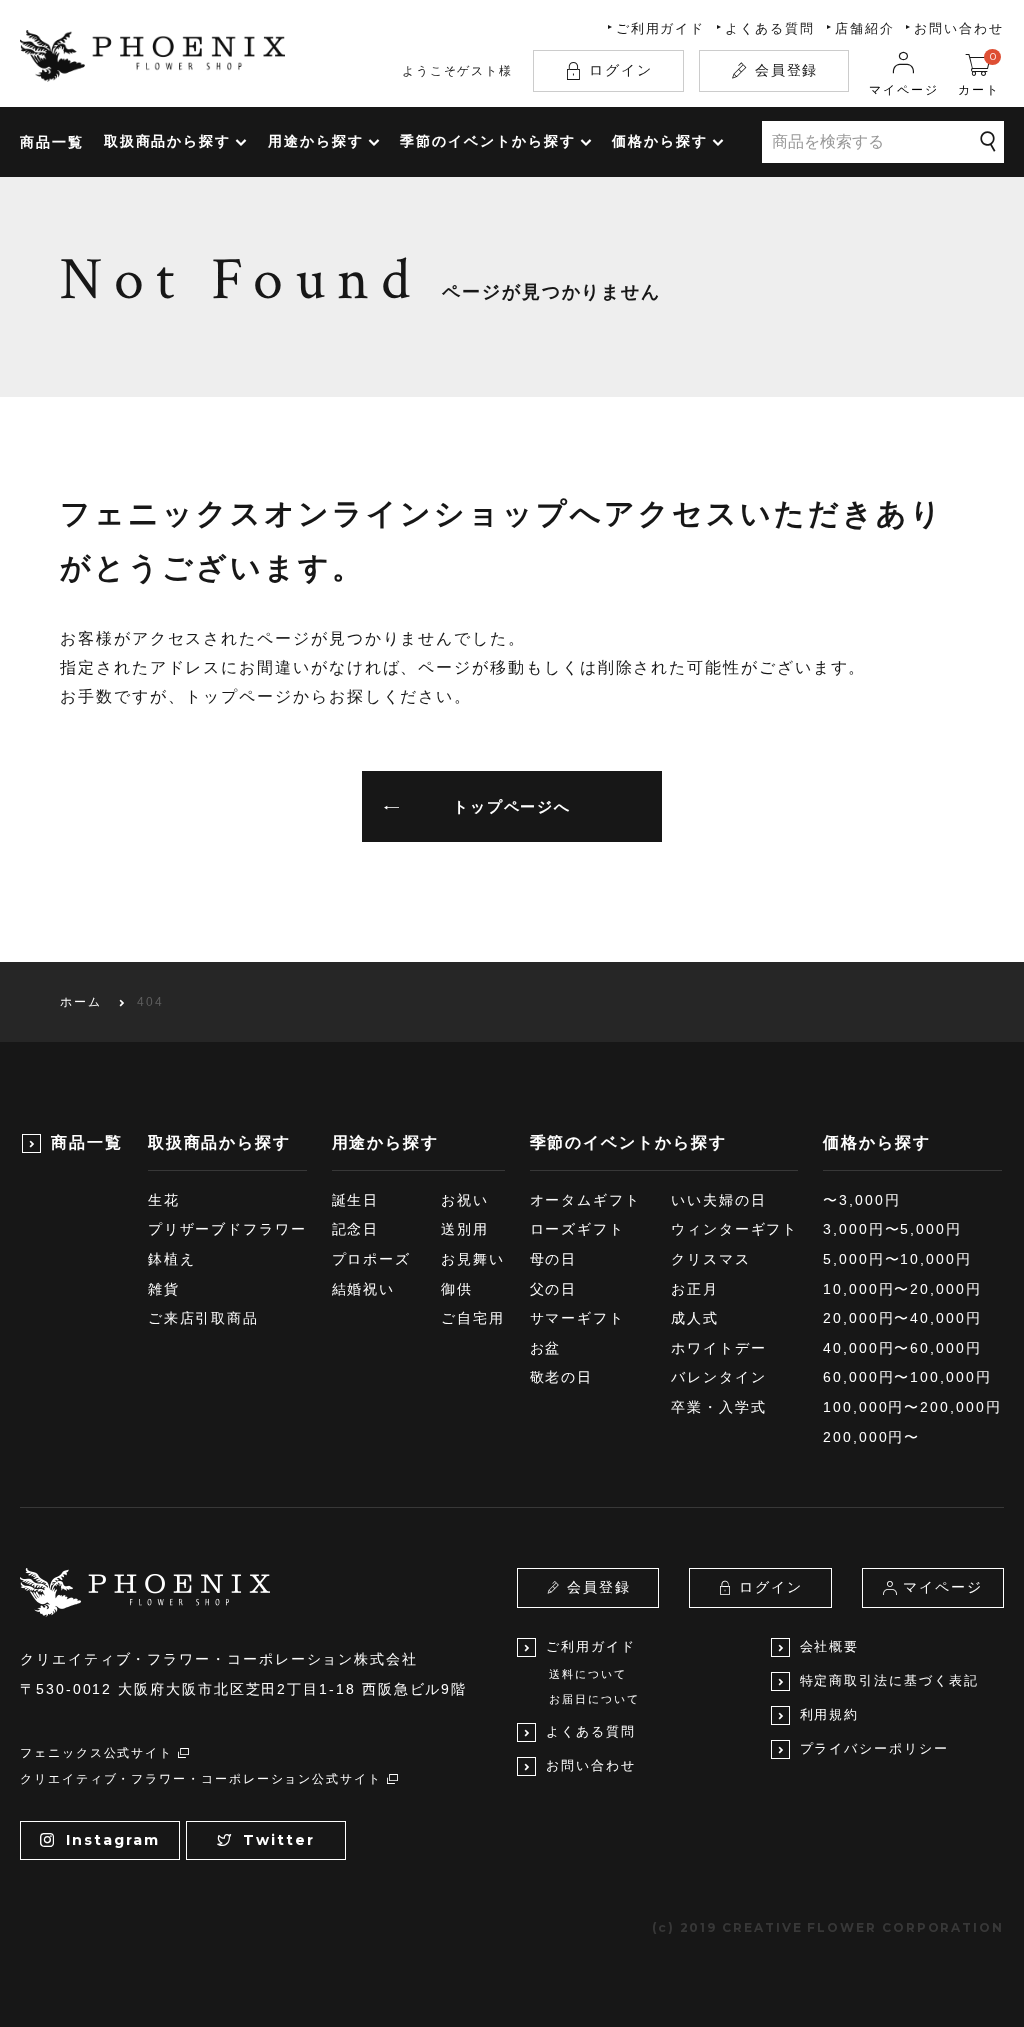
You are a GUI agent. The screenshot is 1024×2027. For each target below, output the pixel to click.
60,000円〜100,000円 (907, 1377)
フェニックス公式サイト (96, 1753)
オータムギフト (585, 1200)
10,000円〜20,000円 (902, 1289)
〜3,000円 (861, 1200)
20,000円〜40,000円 (902, 1318)
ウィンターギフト (734, 1229)
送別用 (465, 1229)
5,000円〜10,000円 (897, 1259)
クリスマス (711, 1259)
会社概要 (830, 1646)
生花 (164, 1200)
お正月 (695, 1289)
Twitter (278, 1840)
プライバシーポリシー (874, 1748)
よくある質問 (770, 28)
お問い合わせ (959, 28)
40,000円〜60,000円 (902, 1348)
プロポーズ (372, 1259)
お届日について (594, 1699)
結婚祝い (364, 1289)
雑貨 (164, 1289)
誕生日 (356, 1200)
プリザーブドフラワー (227, 1229)
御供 (457, 1289)
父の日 (554, 1289)
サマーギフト (578, 1318)
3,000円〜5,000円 (892, 1229)
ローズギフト (578, 1229)
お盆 (546, 1348)
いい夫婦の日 (719, 1200)
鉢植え (172, 1259)
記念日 (356, 1229)
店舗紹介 (865, 28)
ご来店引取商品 (203, 1318)
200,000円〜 (871, 1437)
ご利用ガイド (661, 28)
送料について (588, 1674)
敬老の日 (562, 1377)
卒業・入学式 (719, 1407)
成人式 (695, 1318)
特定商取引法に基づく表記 (889, 1680)
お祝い (465, 1200)
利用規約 (830, 1714)
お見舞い (473, 1259)
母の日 (554, 1259)
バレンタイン (719, 1377)
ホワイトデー (719, 1348)
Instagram (112, 1840)
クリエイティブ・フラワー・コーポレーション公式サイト (201, 1779)
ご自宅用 (473, 1318)
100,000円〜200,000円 (912, 1407)
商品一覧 (52, 142)
